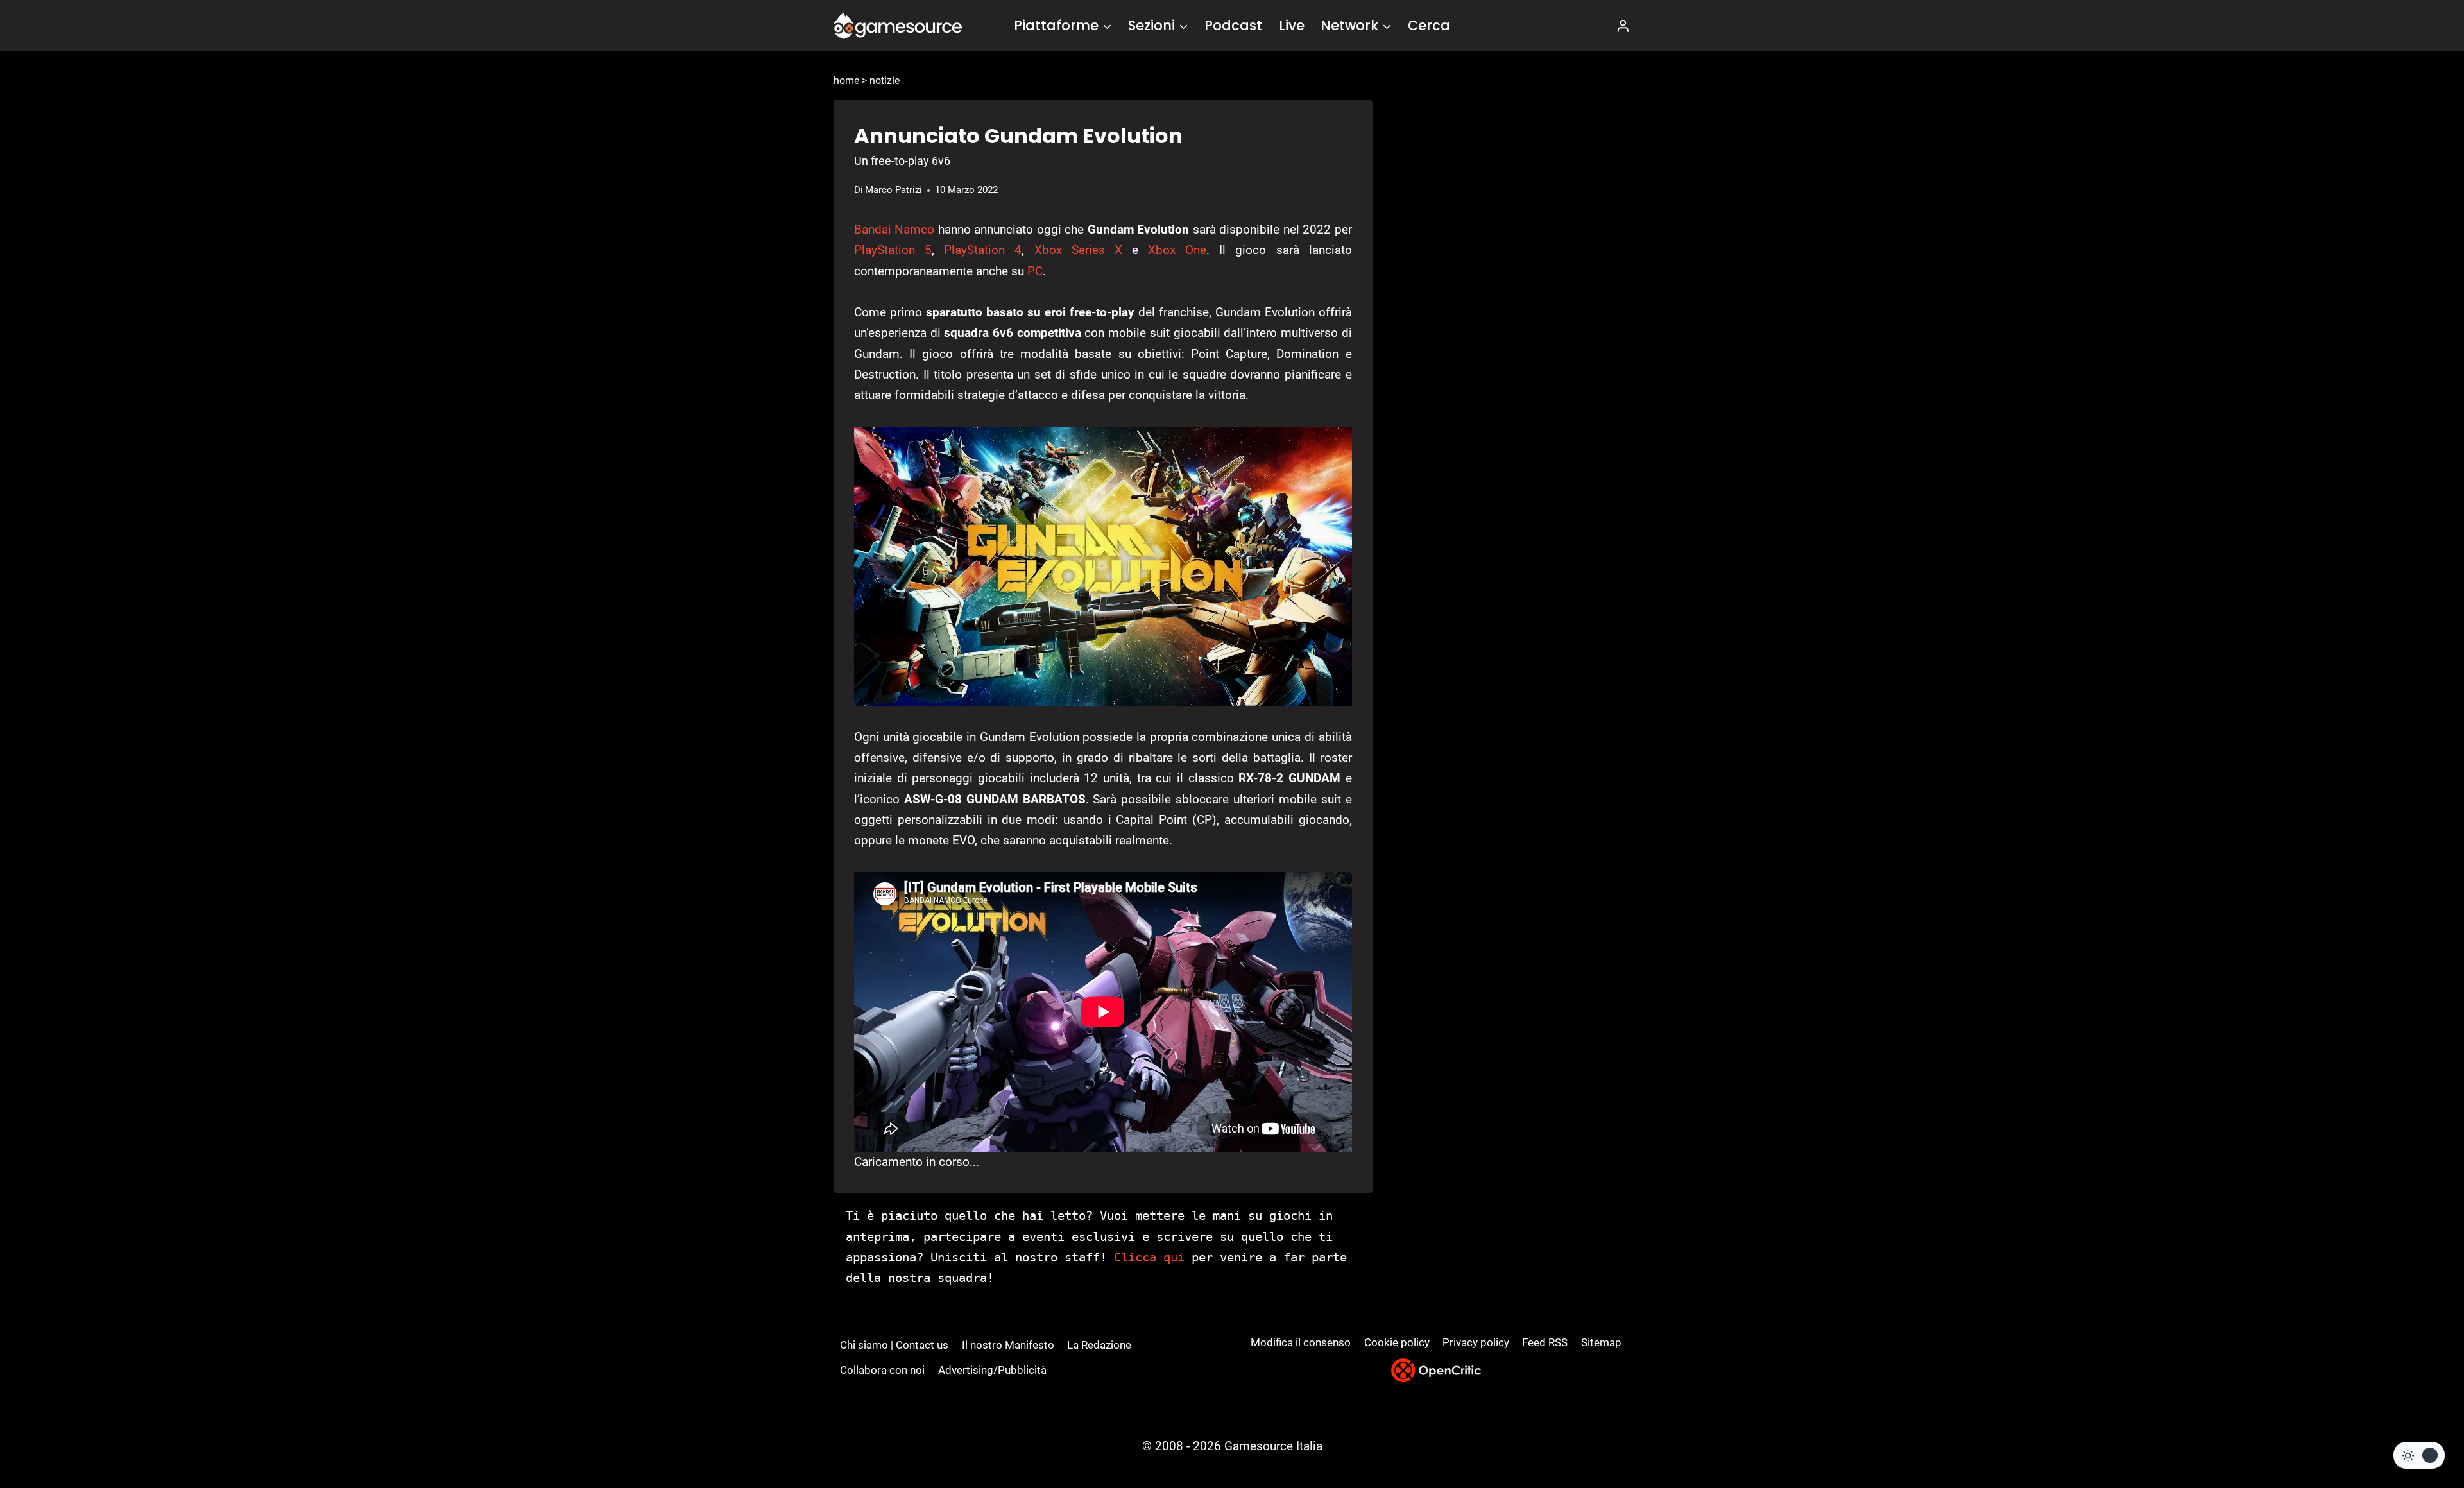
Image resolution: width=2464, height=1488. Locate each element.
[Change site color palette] (2419, 1455)
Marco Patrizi (894, 190)
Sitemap (1601, 1342)
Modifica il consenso (1301, 1342)
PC (1035, 271)
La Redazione (1099, 1345)
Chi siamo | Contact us (894, 1345)
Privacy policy (1476, 1342)
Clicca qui (1149, 1257)
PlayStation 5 (893, 250)
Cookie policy (1397, 1342)
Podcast (1233, 25)
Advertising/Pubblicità (992, 1370)
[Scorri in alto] (2420, 1431)
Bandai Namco (894, 229)
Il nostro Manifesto (1008, 1345)
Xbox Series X (1078, 250)
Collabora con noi (882, 1370)
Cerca (1429, 25)
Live (1292, 25)
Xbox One (1177, 250)
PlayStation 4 (983, 250)
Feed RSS (1545, 1342)
